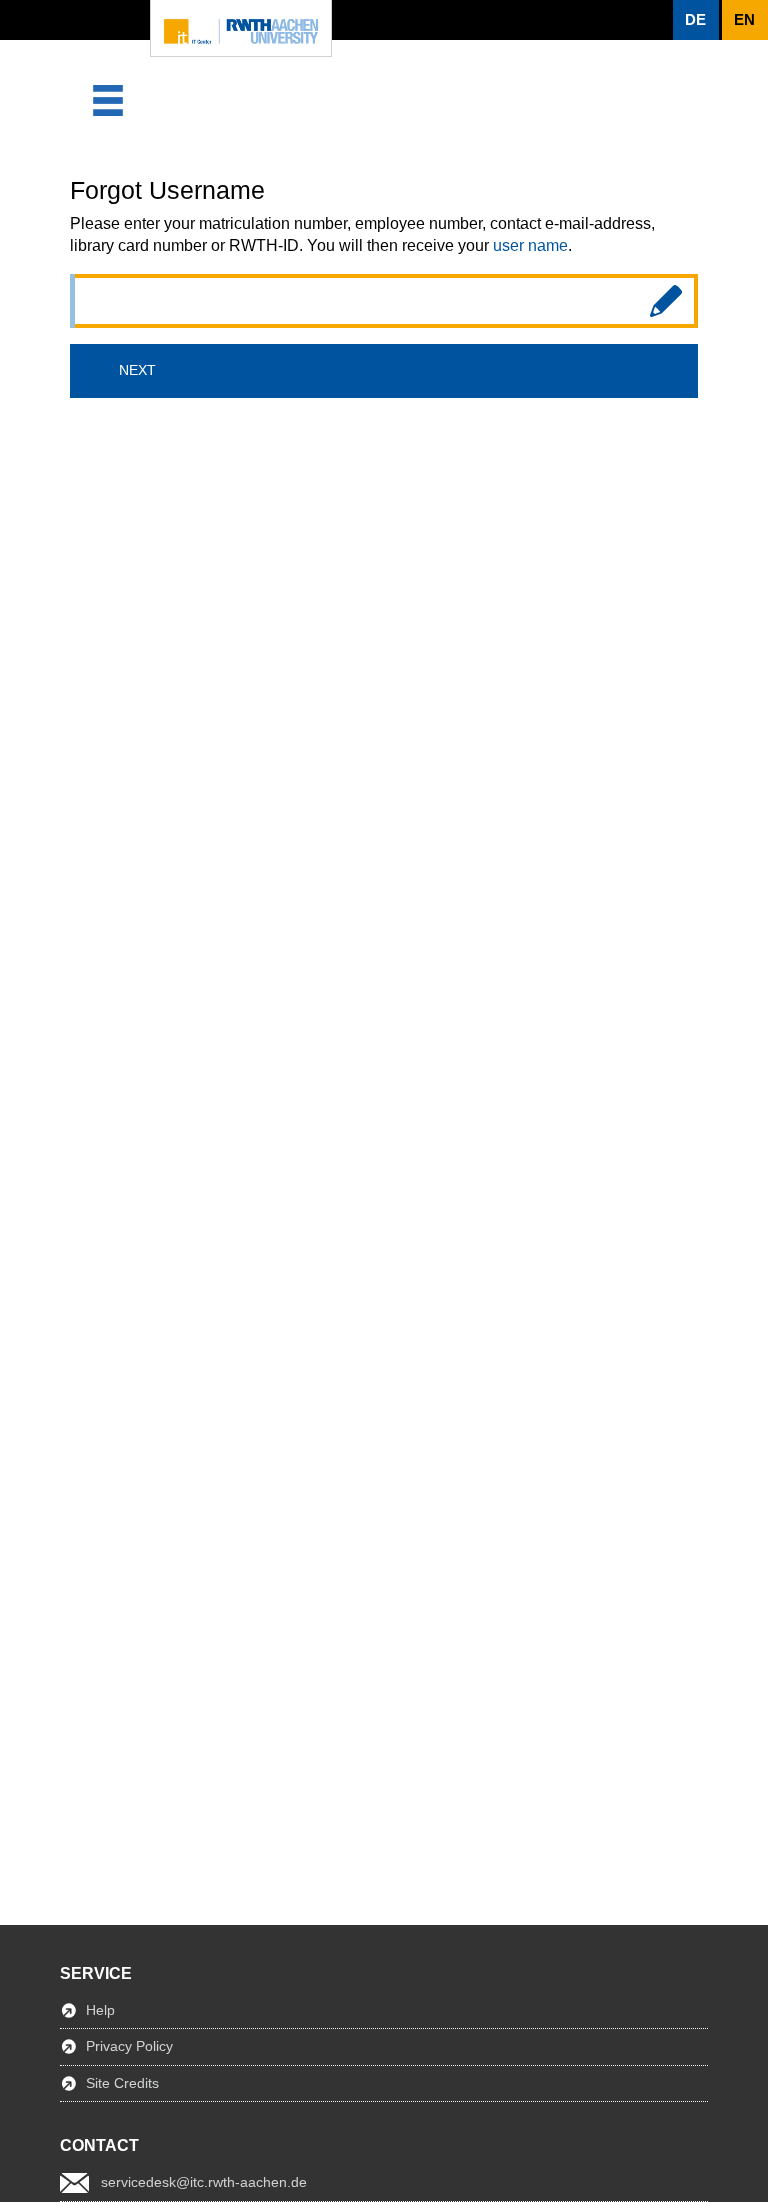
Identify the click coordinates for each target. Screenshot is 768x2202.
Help (100, 2010)
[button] (696, 20)
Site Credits (122, 2083)
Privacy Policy (129, 2046)
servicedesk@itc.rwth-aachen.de (204, 2182)
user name (530, 245)
